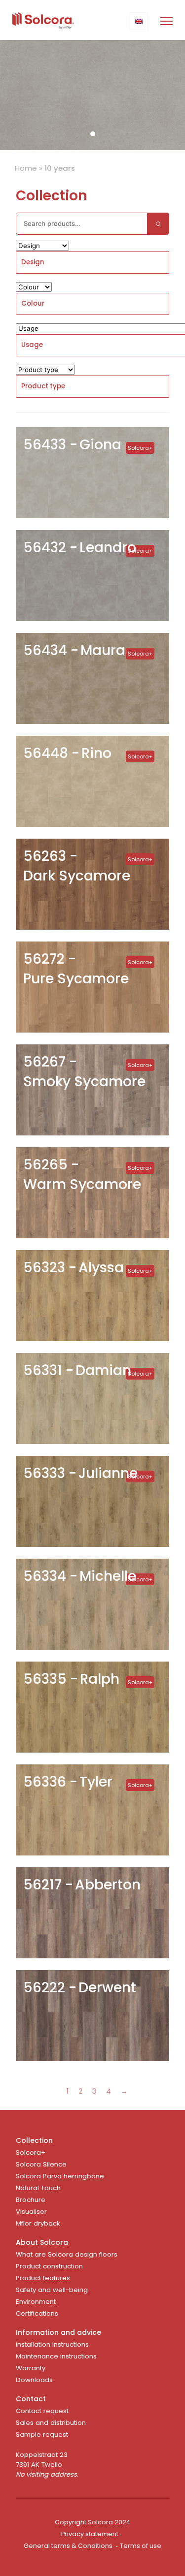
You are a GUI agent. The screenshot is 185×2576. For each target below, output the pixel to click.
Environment (36, 2302)
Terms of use (141, 2546)
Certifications (37, 2313)
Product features (43, 2278)
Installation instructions (52, 2344)
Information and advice (58, 2332)
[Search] (158, 224)
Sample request (42, 2435)
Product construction (49, 2266)
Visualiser (31, 2212)
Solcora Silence (41, 2164)
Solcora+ (31, 2152)
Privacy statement (90, 2534)
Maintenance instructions (56, 2356)
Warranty (31, 2368)
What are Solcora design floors (67, 2254)
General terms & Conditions (68, 2546)
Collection (34, 2140)
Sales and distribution (51, 2423)
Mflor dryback (38, 2223)
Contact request (42, 2411)
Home (26, 168)
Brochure (31, 2200)
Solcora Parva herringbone (60, 2176)
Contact (31, 2399)
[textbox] (33, 262)
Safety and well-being (52, 2290)
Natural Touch (38, 2188)
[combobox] (92, 263)
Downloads (34, 2380)
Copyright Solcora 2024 (92, 2522)
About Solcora (42, 2242)
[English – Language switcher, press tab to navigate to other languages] (139, 21)
